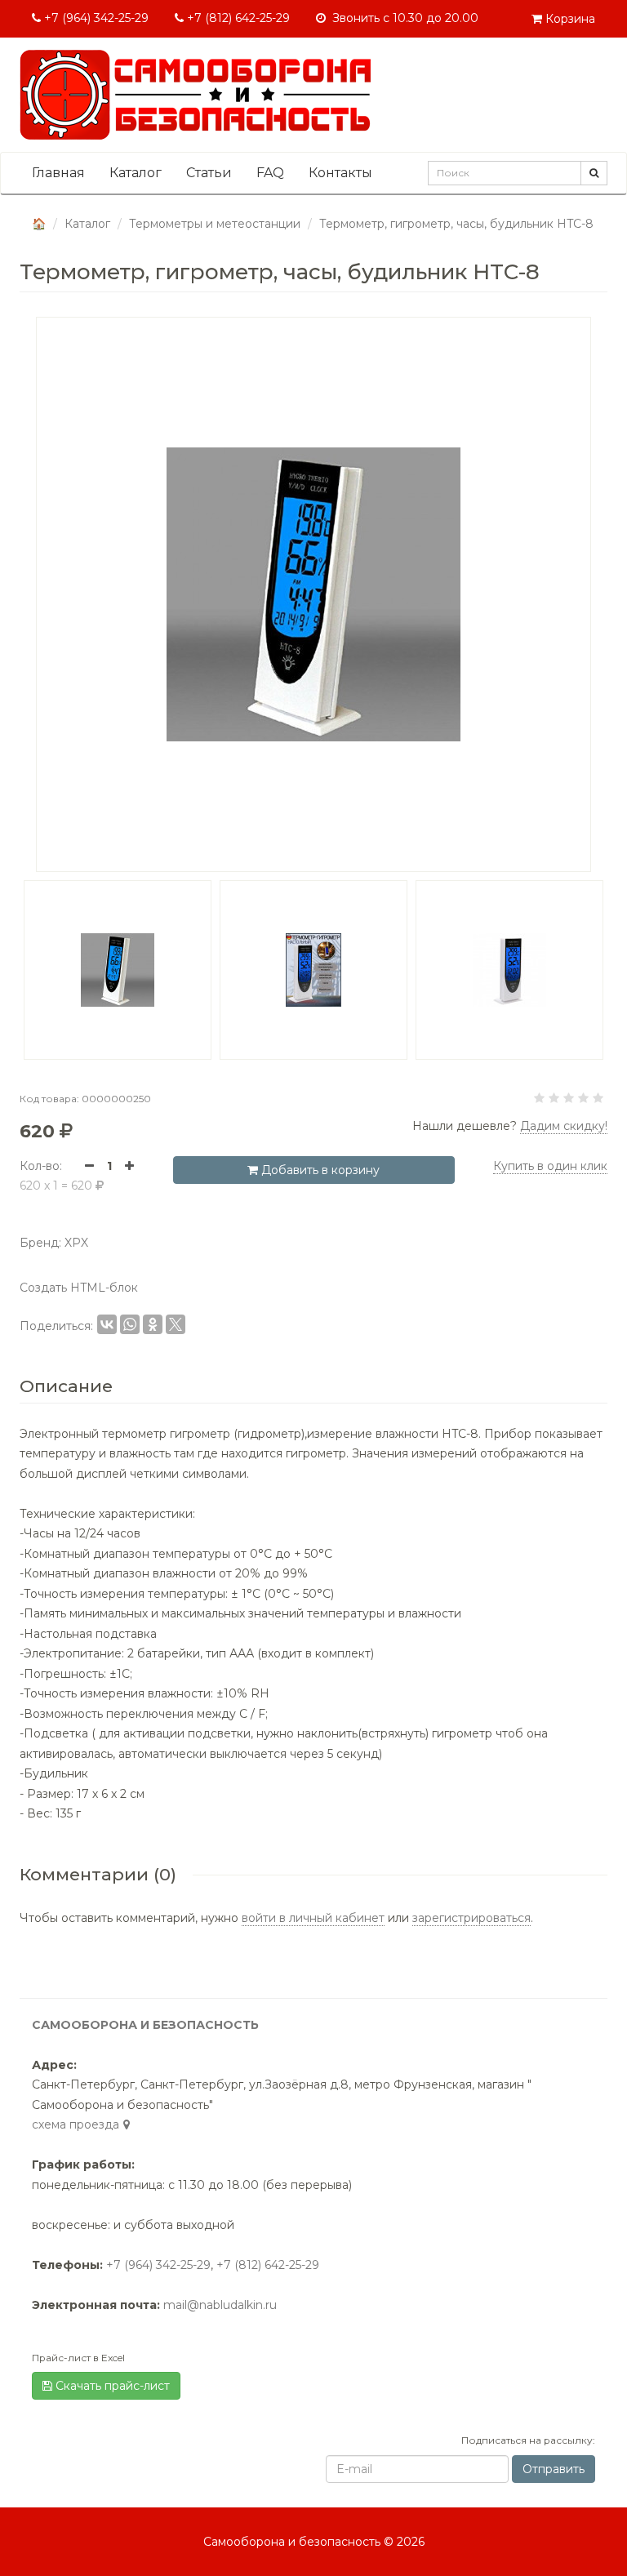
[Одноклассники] (153, 1324)
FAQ (270, 173)
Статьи (209, 173)
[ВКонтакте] (107, 1324)
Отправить (554, 2469)
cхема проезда (76, 2124)
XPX (76, 1243)
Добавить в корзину (319, 1170)
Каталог (136, 173)
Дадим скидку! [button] (564, 1126)
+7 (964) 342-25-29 (95, 18)
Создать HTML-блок (79, 1288)
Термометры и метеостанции (215, 224)
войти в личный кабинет (313, 1918)
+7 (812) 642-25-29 (237, 18)
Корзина (569, 19)
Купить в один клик (550, 1166)
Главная (58, 173)
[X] (176, 1324)
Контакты (340, 173)
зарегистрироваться (471, 1918)
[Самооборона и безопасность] (195, 95)
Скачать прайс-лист (111, 2386)
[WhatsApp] (130, 1324)
